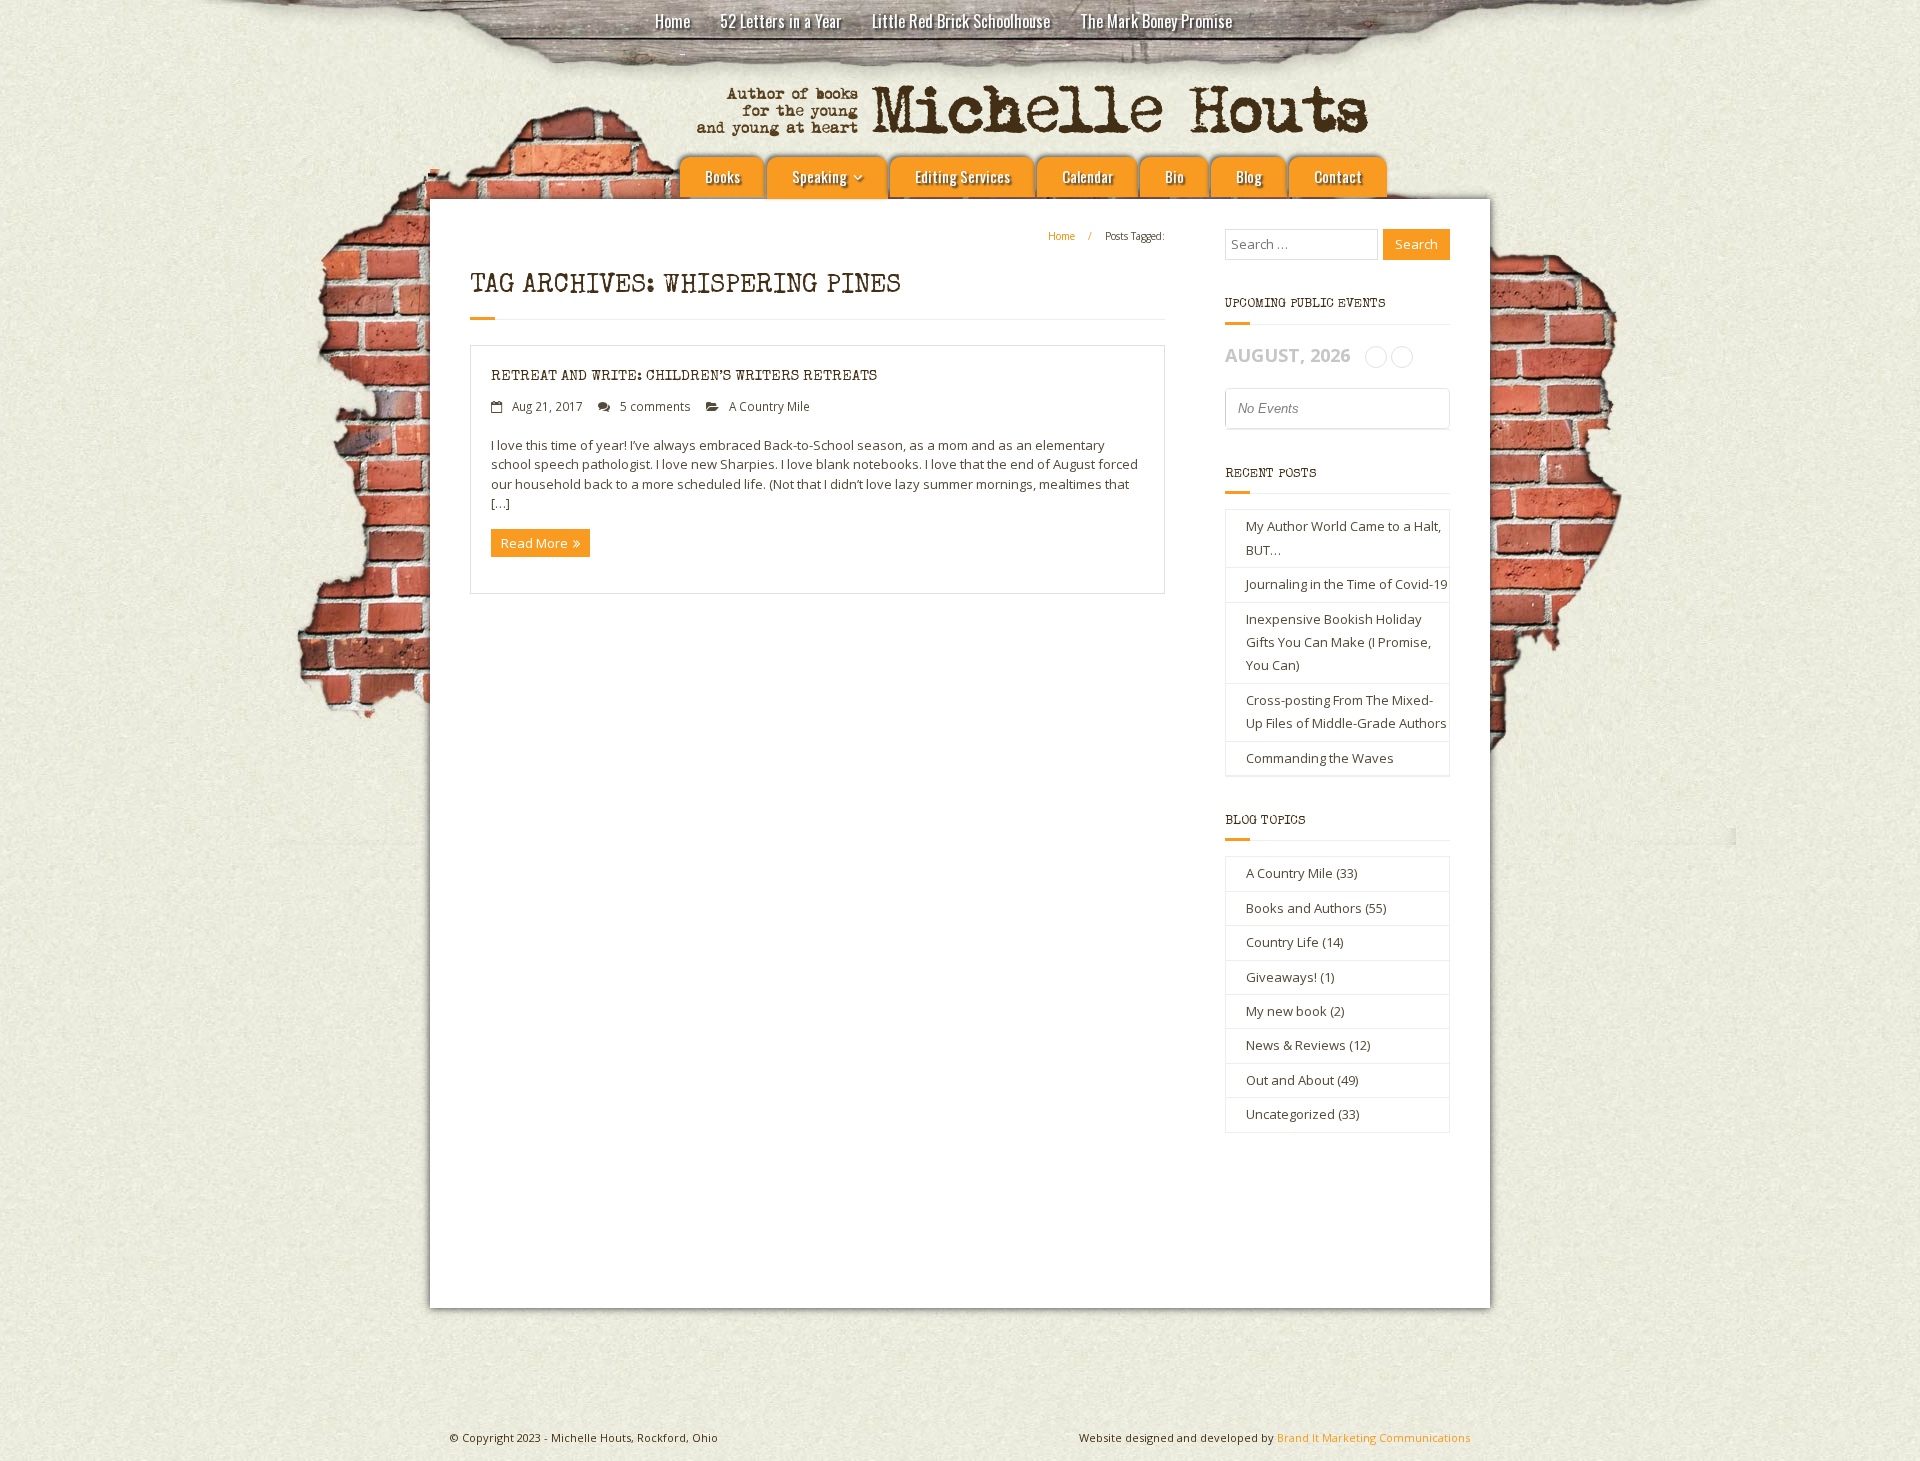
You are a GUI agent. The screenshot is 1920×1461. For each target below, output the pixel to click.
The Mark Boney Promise (1156, 21)
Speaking (819, 176)
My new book (1286, 1011)
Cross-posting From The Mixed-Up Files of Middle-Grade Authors (1346, 711)
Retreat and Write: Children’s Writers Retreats (684, 376)
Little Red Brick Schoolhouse (961, 21)
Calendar (1087, 176)
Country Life (1282, 942)
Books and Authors (1304, 908)
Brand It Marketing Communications (1373, 1437)
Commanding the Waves (1320, 758)
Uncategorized (1290, 1114)
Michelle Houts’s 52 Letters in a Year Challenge (770, 1221)
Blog (1249, 176)
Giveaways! (1281, 977)
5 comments (655, 406)
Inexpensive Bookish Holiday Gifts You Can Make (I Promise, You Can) (1338, 642)
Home (672, 21)
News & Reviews (1296, 1045)
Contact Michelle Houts (1166, 1212)
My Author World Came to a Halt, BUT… (1343, 537)
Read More (534, 543)
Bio (1174, 176)
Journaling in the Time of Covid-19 (1346, 584)
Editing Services (962, 176)
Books (722, 176)
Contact (1338, 176)
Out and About (1290, 1080)
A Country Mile (769, 406)
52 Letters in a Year (781, 21)
